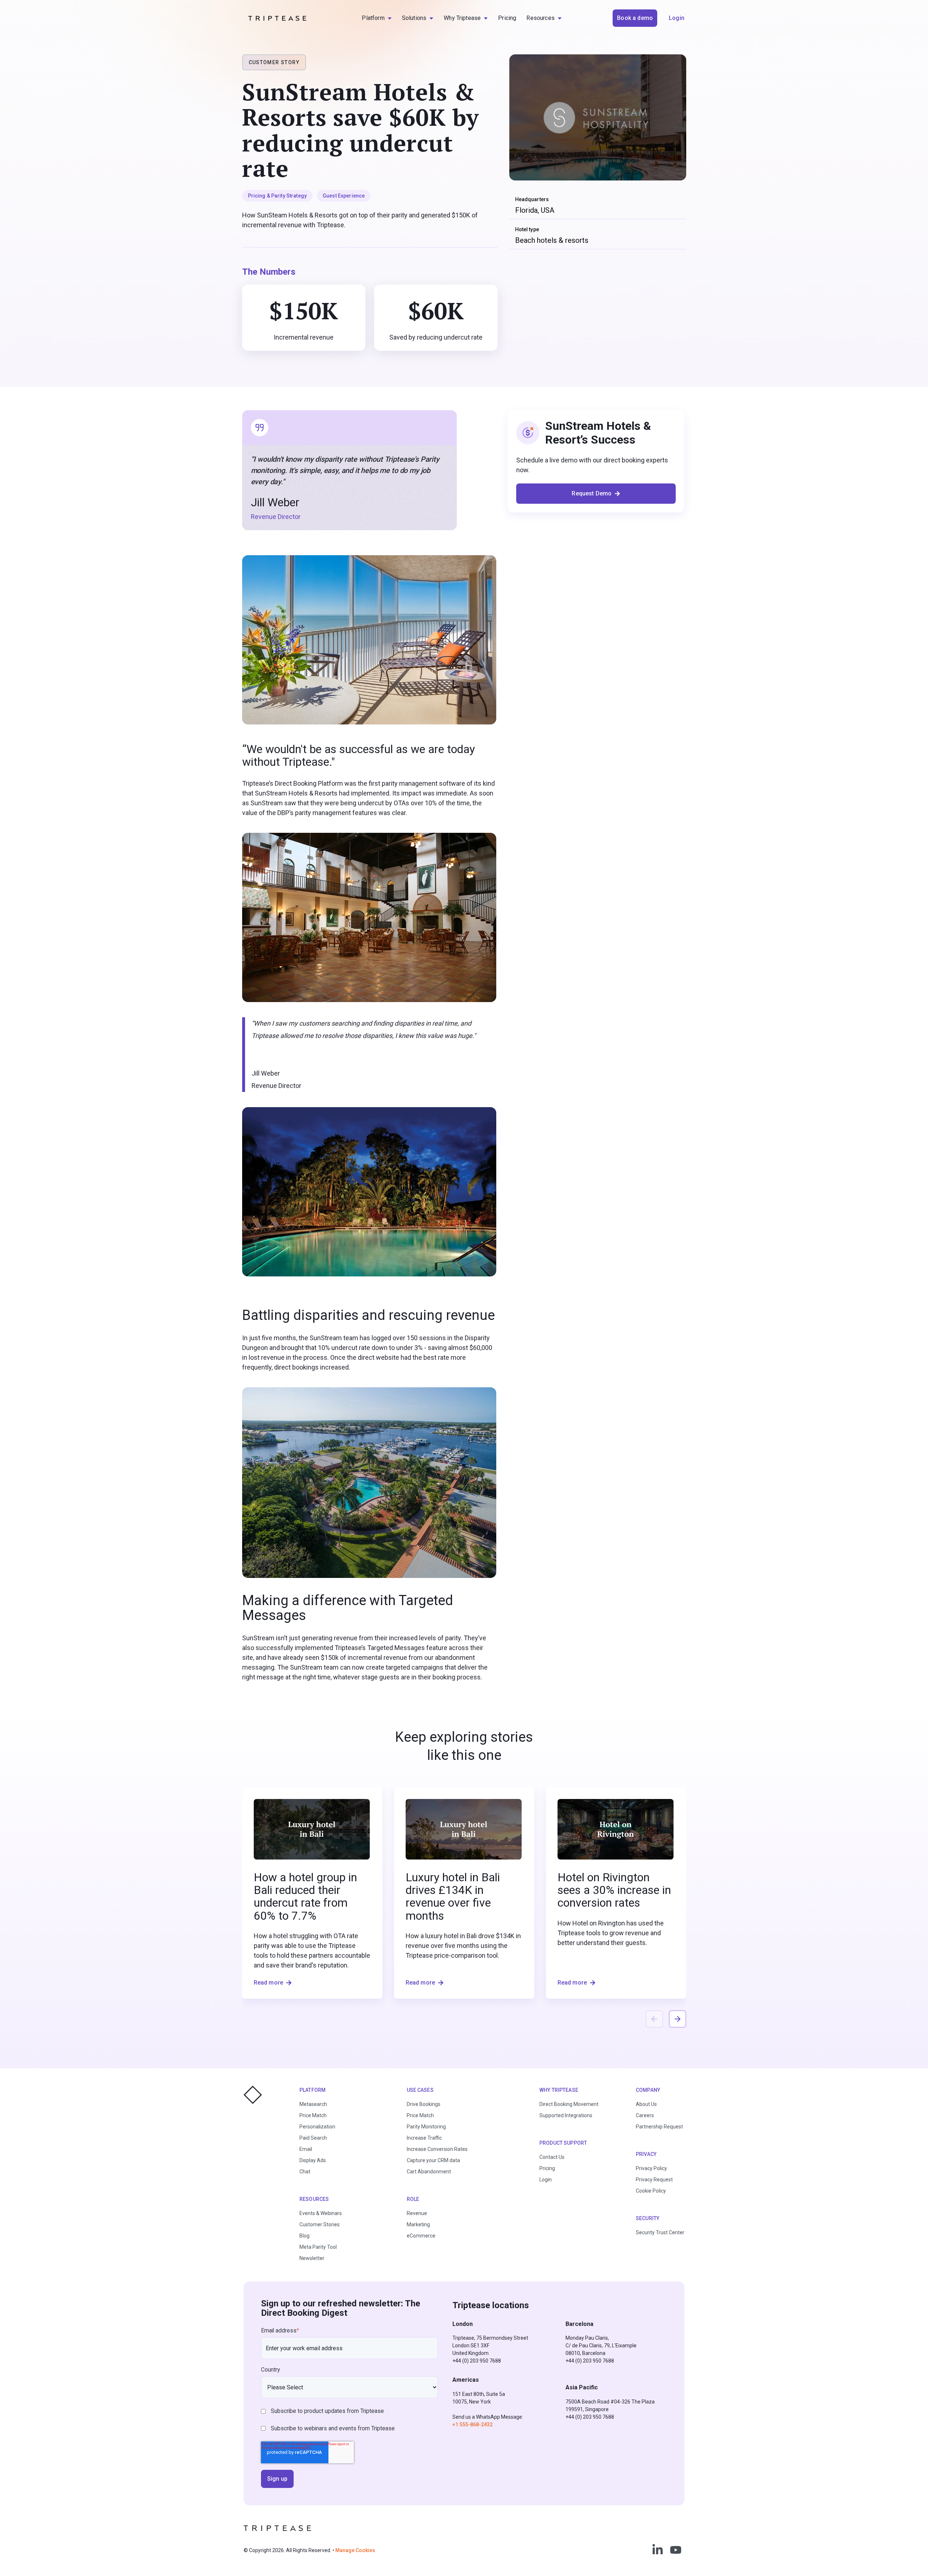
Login (546, 2180)
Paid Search (313, 2138)
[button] (678, 2019)
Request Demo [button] (592, 493)
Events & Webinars (321, 2213)
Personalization (317, 2127)
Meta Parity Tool (318, 2247)
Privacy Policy (651, 2168)
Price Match (313, 2115)
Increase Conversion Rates (437, 2149)
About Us (646, 2104)
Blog (304, 2236)
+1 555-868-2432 (473, 2425)
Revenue (417, 2213)
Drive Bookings (424, 2104)
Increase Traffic (424, 2138)
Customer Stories (320, 2224)
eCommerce (421, 2236)
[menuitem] (377, 18)
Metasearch (313, 2104)
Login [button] (677, 18)
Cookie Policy (651, 2191)
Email (306, 2149)
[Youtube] (676, 2550)
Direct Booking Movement (569, 2104)
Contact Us (552, 2157)
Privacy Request (654, 2180)
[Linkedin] (658, 2550)
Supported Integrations (566, 2115)
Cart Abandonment (429, 2172)
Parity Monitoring (426, 2127)
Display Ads (313, 2160)
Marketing (418, 2224)
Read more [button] (269, 1983)
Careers (645, 2115)
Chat (305, 2172)
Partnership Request (659, 2127)
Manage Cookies (355, 2550)
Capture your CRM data (433, 2160)
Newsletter (312, 2258)
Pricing (547, 2168)
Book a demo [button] (635, 18)
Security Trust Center (660, 2232)
